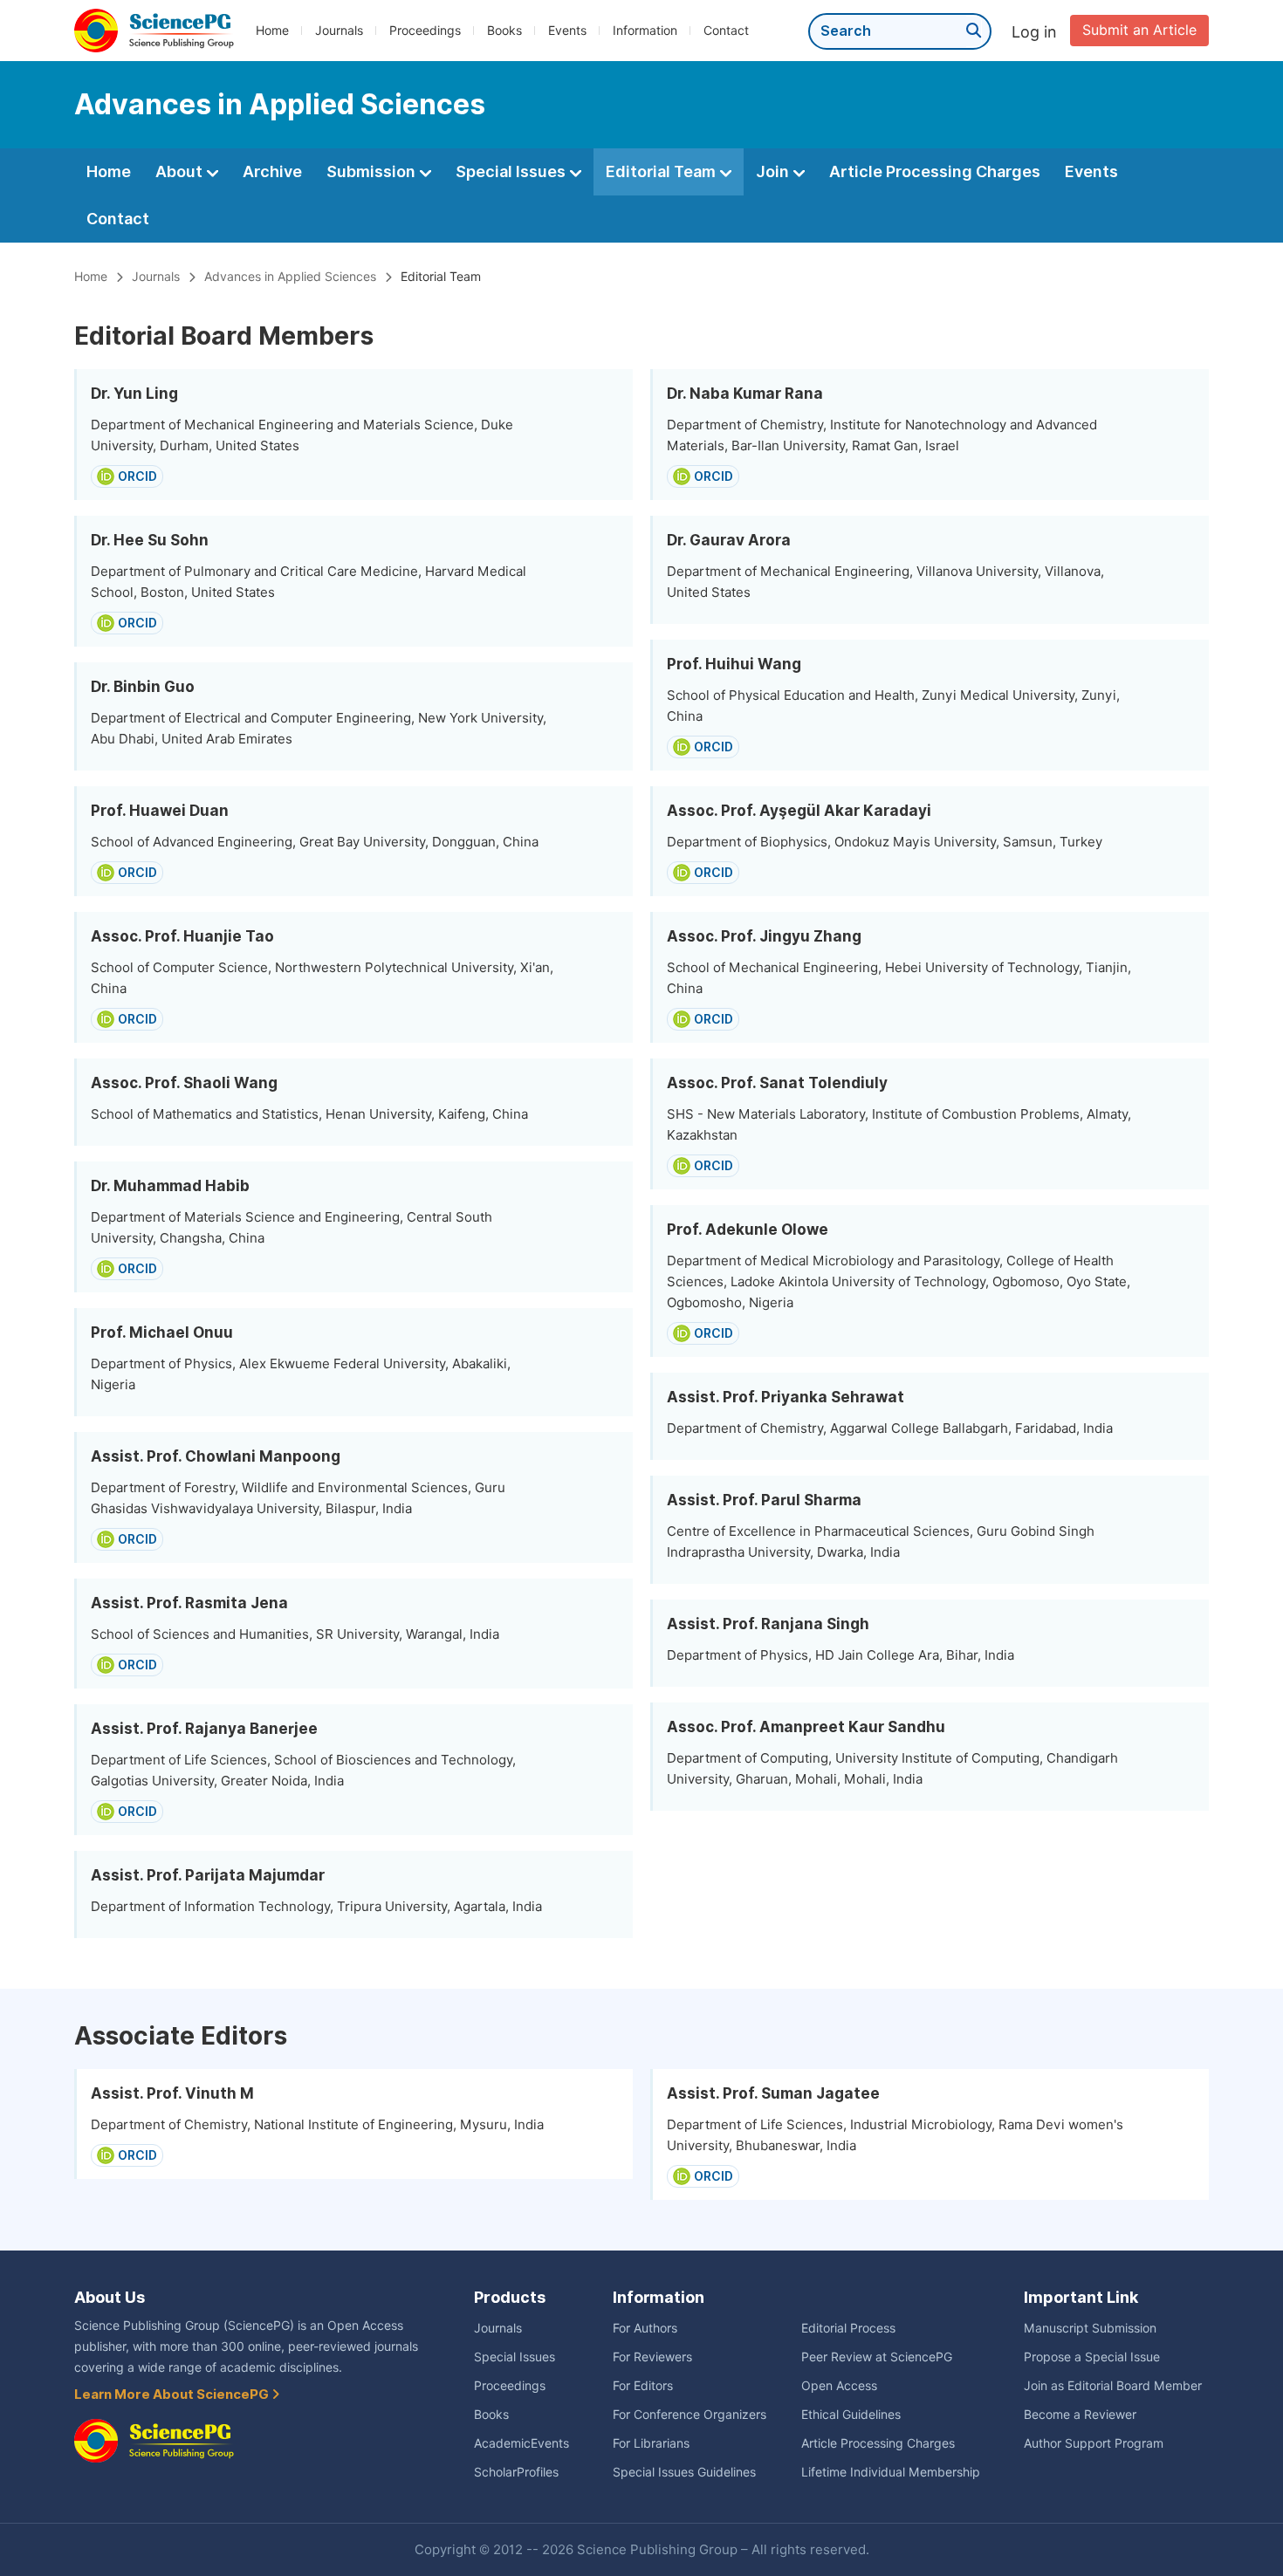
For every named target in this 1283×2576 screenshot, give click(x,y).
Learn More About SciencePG (173, 2394)
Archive (272, 171)
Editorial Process (848, 2328)
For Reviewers (652, 2357)
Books (504, 31)
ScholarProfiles (516, 2472)
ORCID (137, 476)
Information (645, 31)
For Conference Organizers (690, 2415)
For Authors (645, 2328)
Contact (726, 31)
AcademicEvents (521, 2443)
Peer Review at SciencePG (877, 2357)
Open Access (839, 2386)
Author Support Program (1094, 2443)
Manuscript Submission (1090, 2328)
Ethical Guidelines (851, 2415)
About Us (110, 2297)
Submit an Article (1139, 30)
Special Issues (512, 171)
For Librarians (651, 2443)
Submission (373, 171)
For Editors (643, 2386)
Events (567, 31)
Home (272, 31)
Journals (339, 31)
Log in (1034, 32)
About (181, 171)
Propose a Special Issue (1092, 2357)
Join (774, 171)
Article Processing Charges (935, 171)
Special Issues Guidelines (684, 2472)
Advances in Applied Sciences (290, 277)
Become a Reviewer (1080, 2415)
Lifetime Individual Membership (891, 2472)
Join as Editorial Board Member (1113, 2386)
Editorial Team (662, 171)
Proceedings (425, 31)
